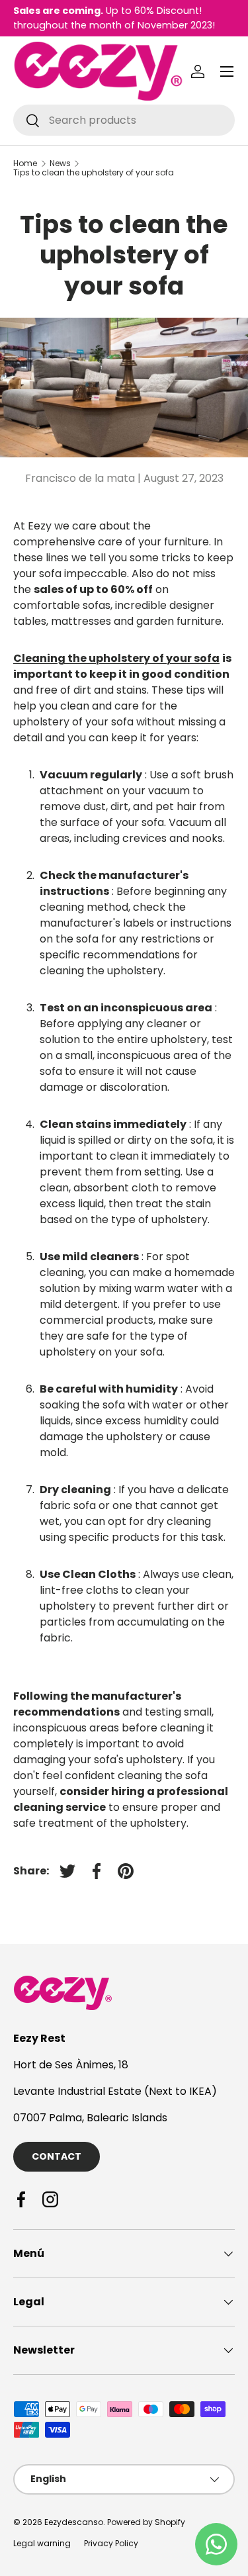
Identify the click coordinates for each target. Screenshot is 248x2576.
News (60, 163)
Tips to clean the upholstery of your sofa (94, 173)
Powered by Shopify (146, 2522)
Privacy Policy (111, 2543)
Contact (57, 2156)
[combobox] (124, 120)
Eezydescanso (74, 2522)
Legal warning (42, 2543)
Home (25, 163)
